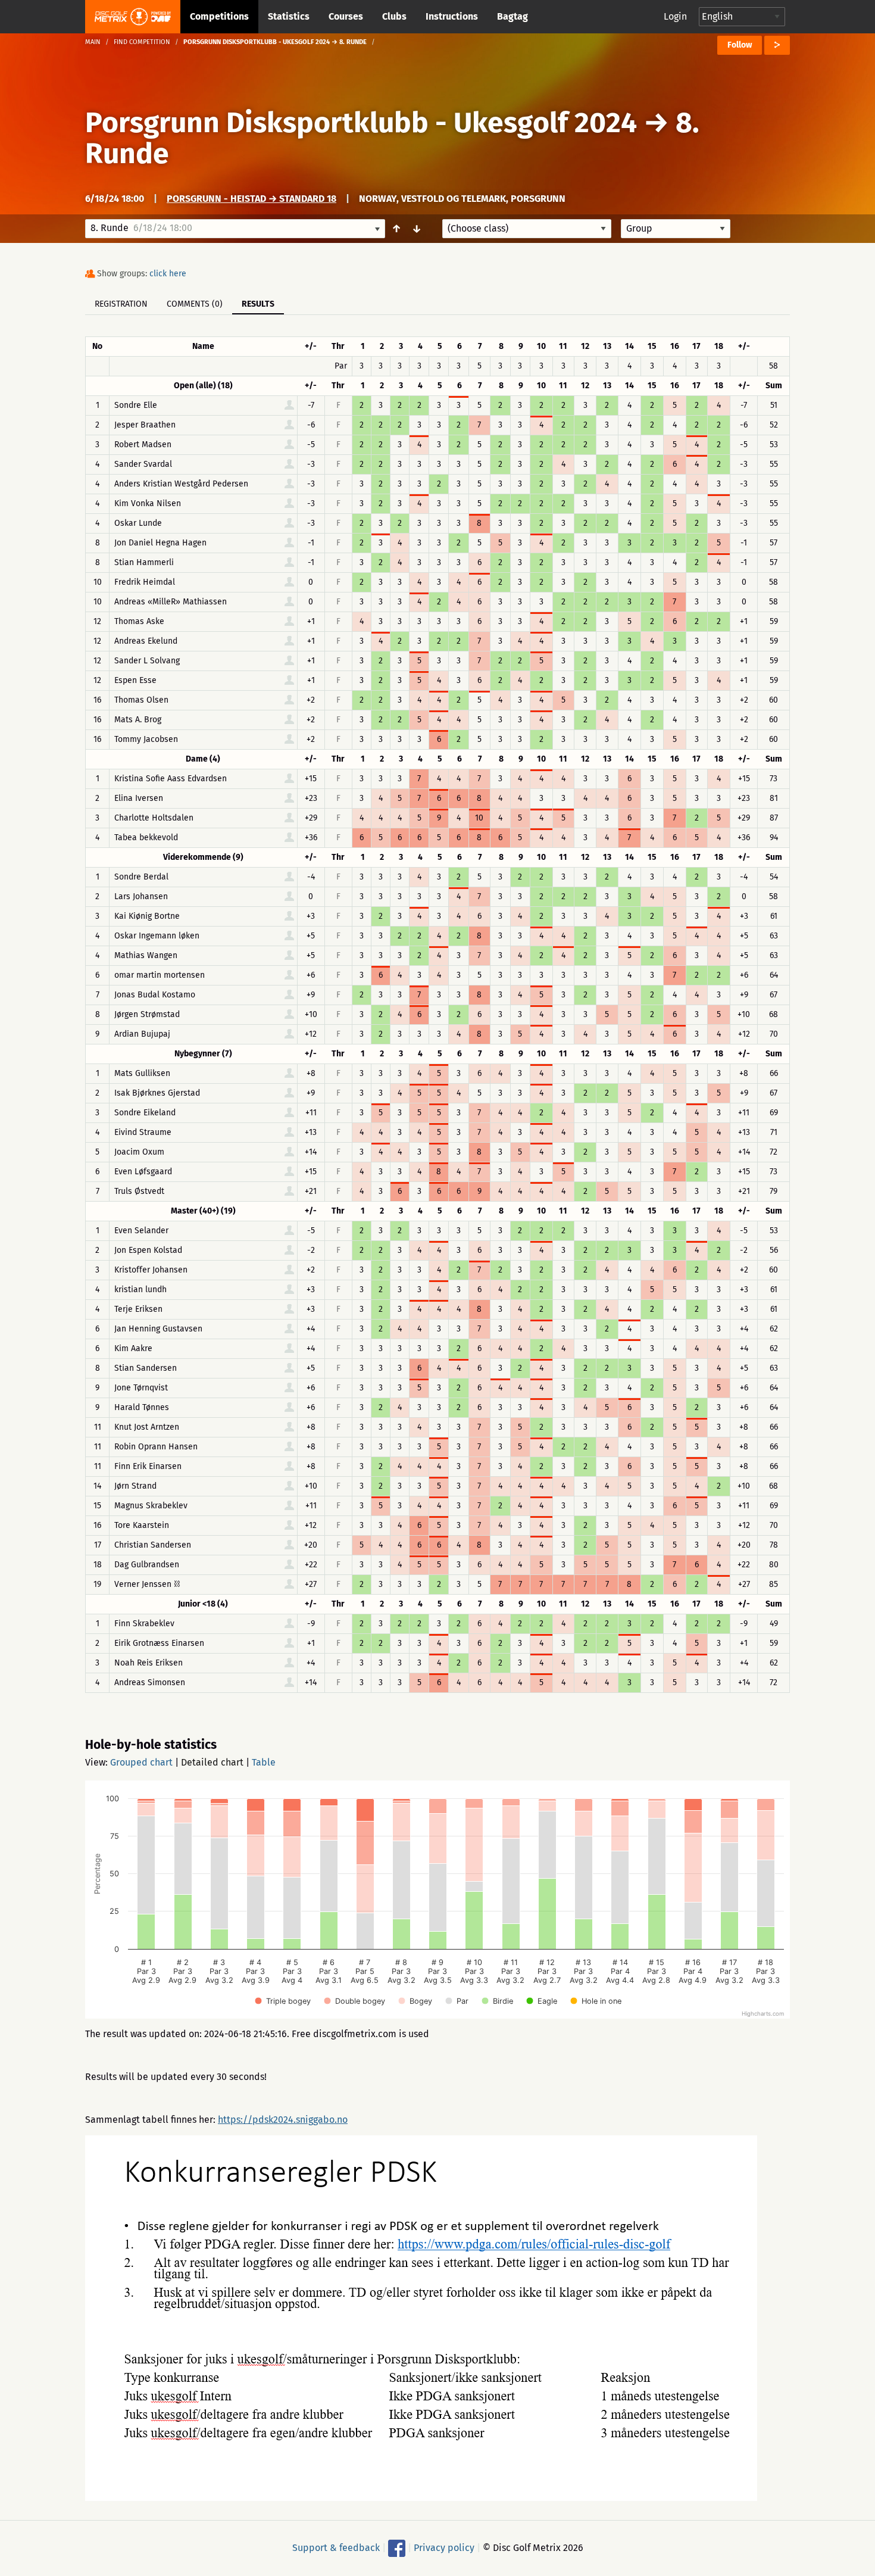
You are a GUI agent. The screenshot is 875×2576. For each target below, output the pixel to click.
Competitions (219, 16)
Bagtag (512, 16)
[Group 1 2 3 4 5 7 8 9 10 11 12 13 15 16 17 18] (676, 229)
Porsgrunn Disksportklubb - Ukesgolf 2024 (361, 123)
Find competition (142, 42)
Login (675, 16)
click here (168, 274)
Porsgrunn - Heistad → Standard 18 (251, 199)
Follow (740, 45)
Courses (346, 16)
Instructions (452, 16)
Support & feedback (336, 2548)
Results (258, 304)
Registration (121, 304)
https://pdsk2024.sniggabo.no (283, 2120)
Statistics (289, 16)
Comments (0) (195, 304)
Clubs (394, 16)
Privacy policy (444, 2548)
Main (93, 42)
